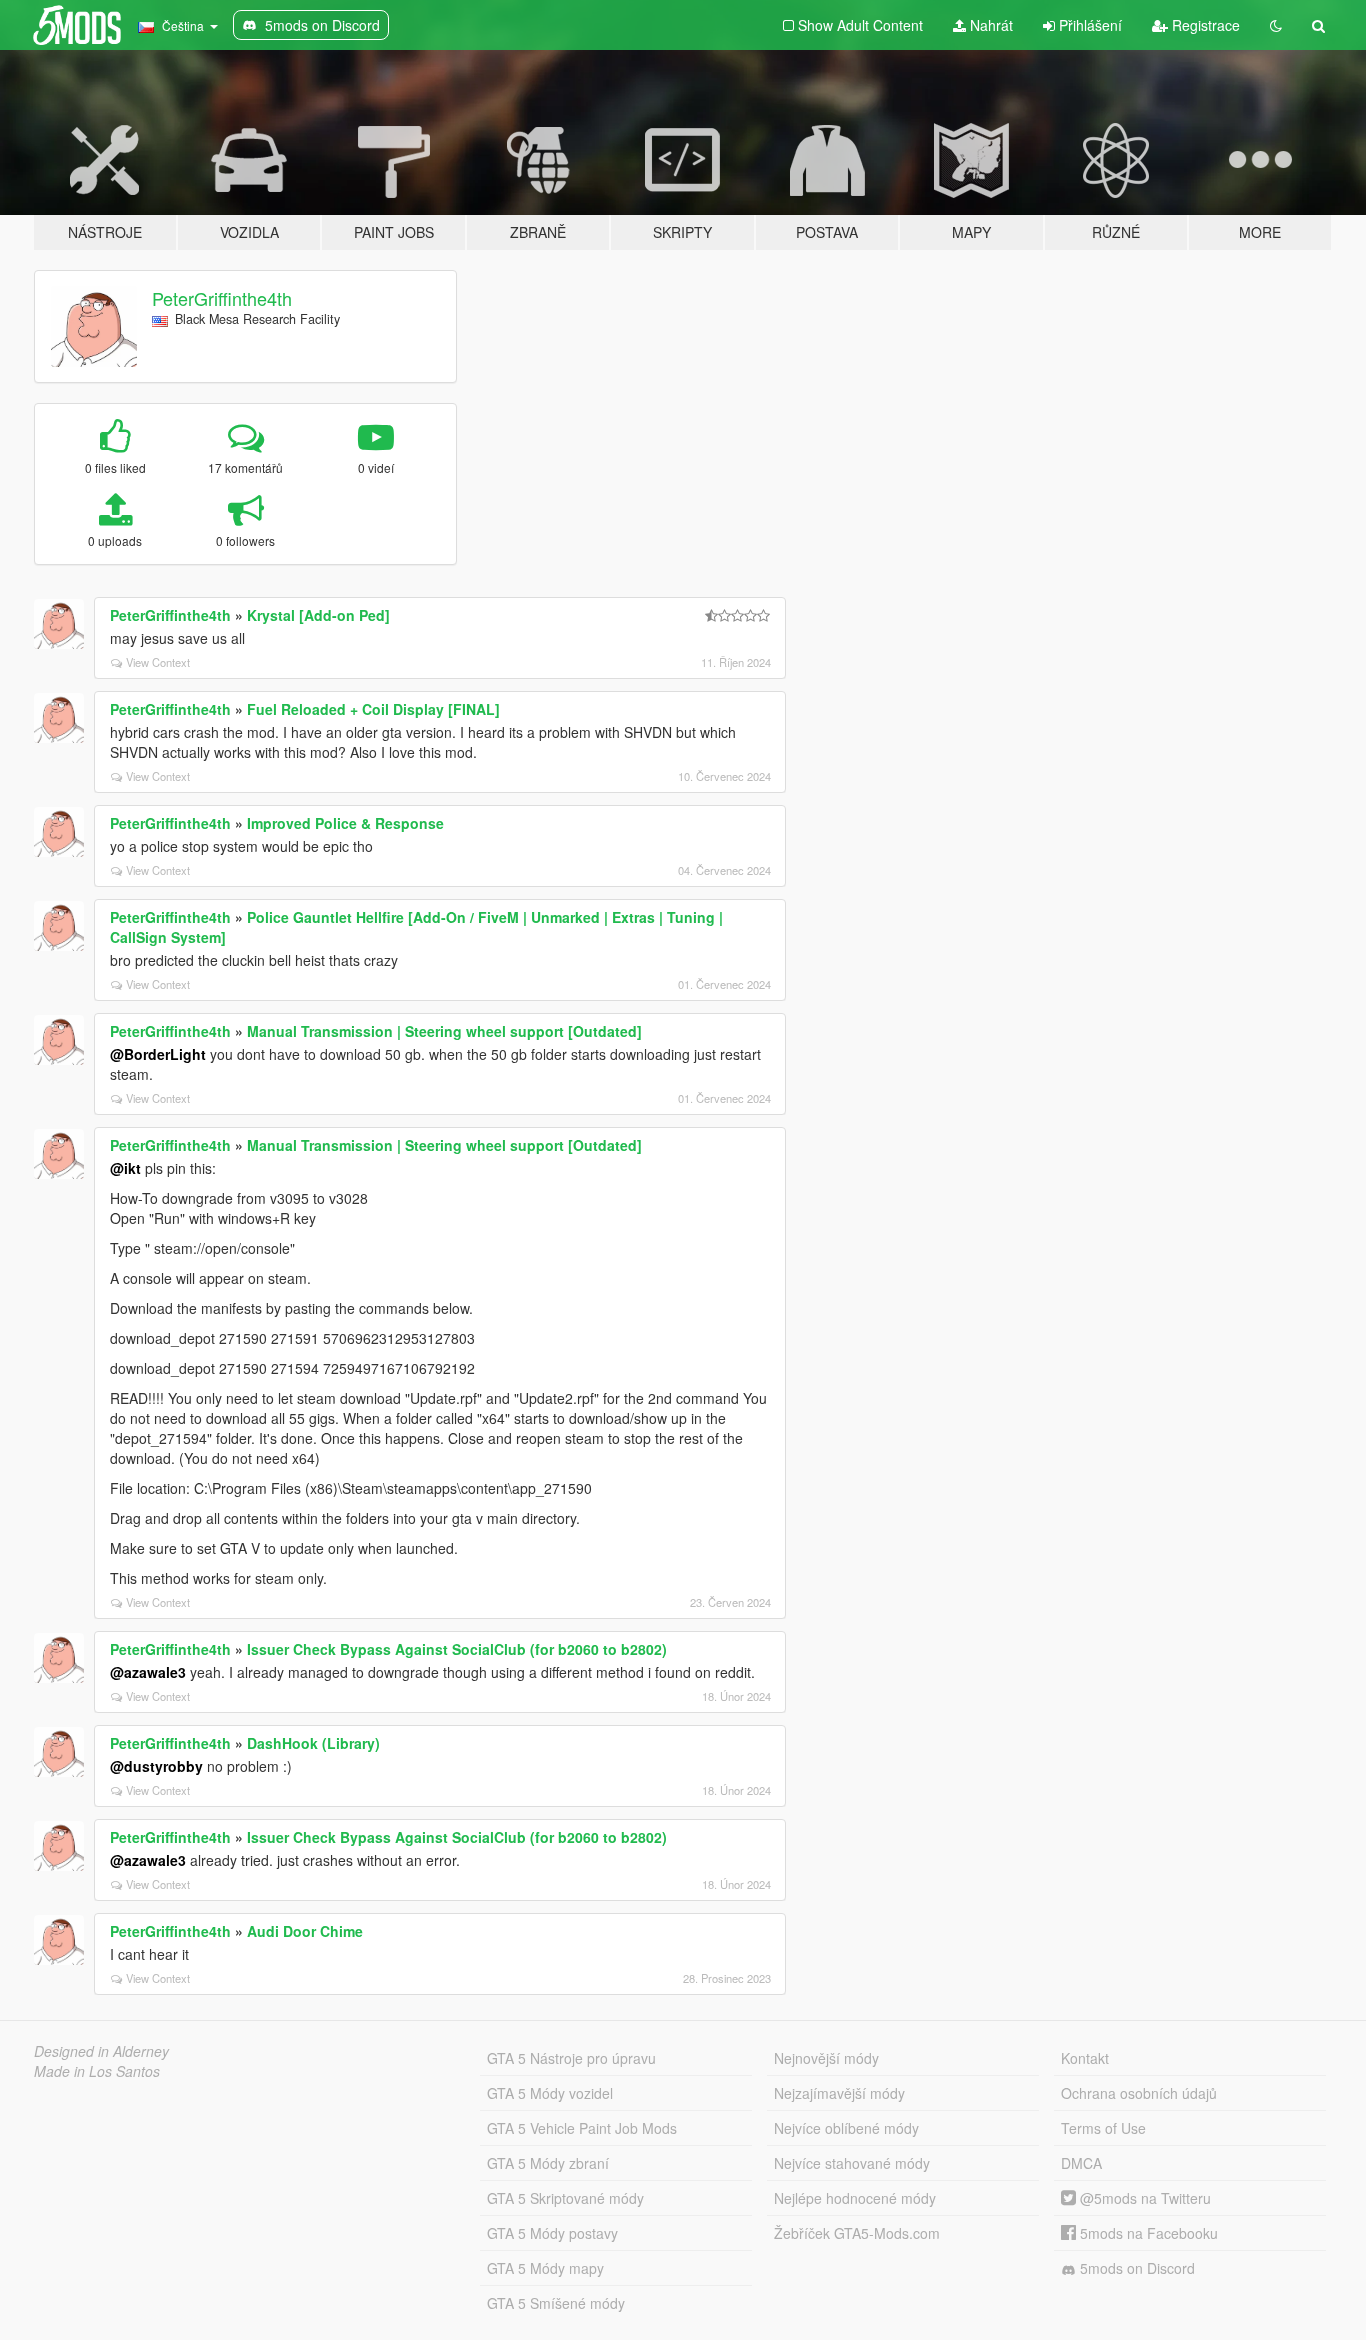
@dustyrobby (156, 1766)
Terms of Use (1103, 2128)
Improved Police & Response (345, 823)
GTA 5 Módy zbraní (548, 2163)
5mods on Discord (1135, 2268)
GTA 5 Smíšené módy (556, 2303)
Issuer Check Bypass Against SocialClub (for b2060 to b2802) (457, 1649)
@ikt (125, 1168)
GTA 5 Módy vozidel (550, 2093)
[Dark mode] (1276, 25)
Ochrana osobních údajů (1139, 2093)
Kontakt (1085, 2058)
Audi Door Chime (305, 1931)
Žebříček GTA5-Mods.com (857, 2233)
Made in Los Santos (97, 2071)
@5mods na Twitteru (1143, 2198)
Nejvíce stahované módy (852, 2163)
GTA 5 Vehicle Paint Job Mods (582, 2128)
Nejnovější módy (826, 2058)
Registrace (1204, 25)
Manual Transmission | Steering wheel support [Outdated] (444, 1031)
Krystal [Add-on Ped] (318, 615)
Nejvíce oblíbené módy (846, 2128)
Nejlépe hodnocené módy (855, 2198)
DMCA (1081, 2163)
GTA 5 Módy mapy (545, 2268)
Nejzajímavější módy (839, 2093)
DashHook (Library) (313, 1743)
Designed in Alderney (101, 2051)
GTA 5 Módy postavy (552, 2233)
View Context (158, 662)
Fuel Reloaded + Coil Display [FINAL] (373, 709)
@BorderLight (158, 1054)
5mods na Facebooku (1147, 2233)
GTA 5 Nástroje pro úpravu (571, 2058)
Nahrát (989, 25)
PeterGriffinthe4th (222, 298)
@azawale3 (148, 1672)
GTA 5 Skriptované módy (565, 2198)
